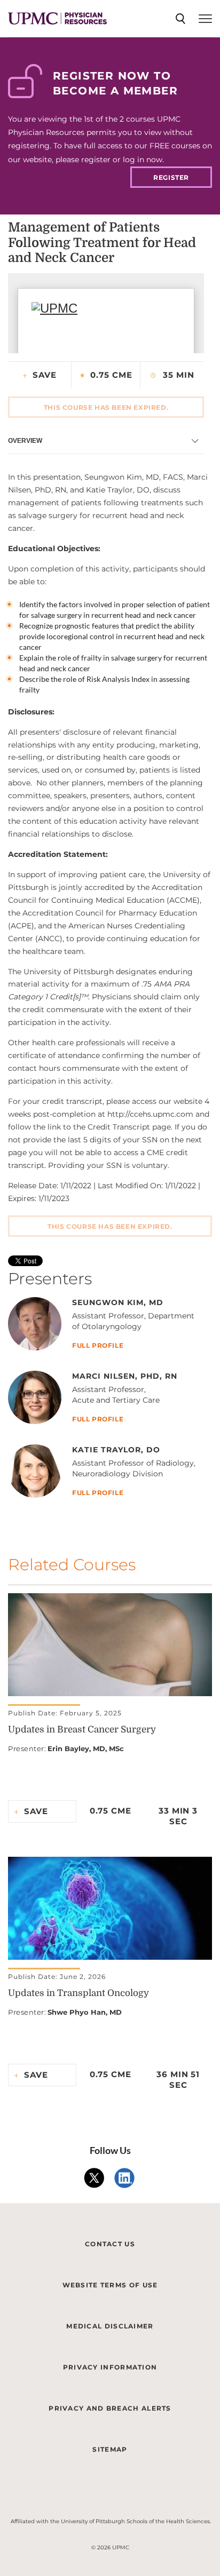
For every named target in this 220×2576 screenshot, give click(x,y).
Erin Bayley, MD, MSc (86, 1748)
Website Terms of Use (110, 2285)
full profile (98, 1346)
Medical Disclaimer (110, 2326)
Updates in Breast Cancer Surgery (82, 1730)
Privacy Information (110, 2367)
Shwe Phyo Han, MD (85, 2012)
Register (171, 177)
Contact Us (110, 2244)
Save (45, 375)
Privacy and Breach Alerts (110, 2408)
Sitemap (110, 2449)
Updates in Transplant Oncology (78, 1993)
